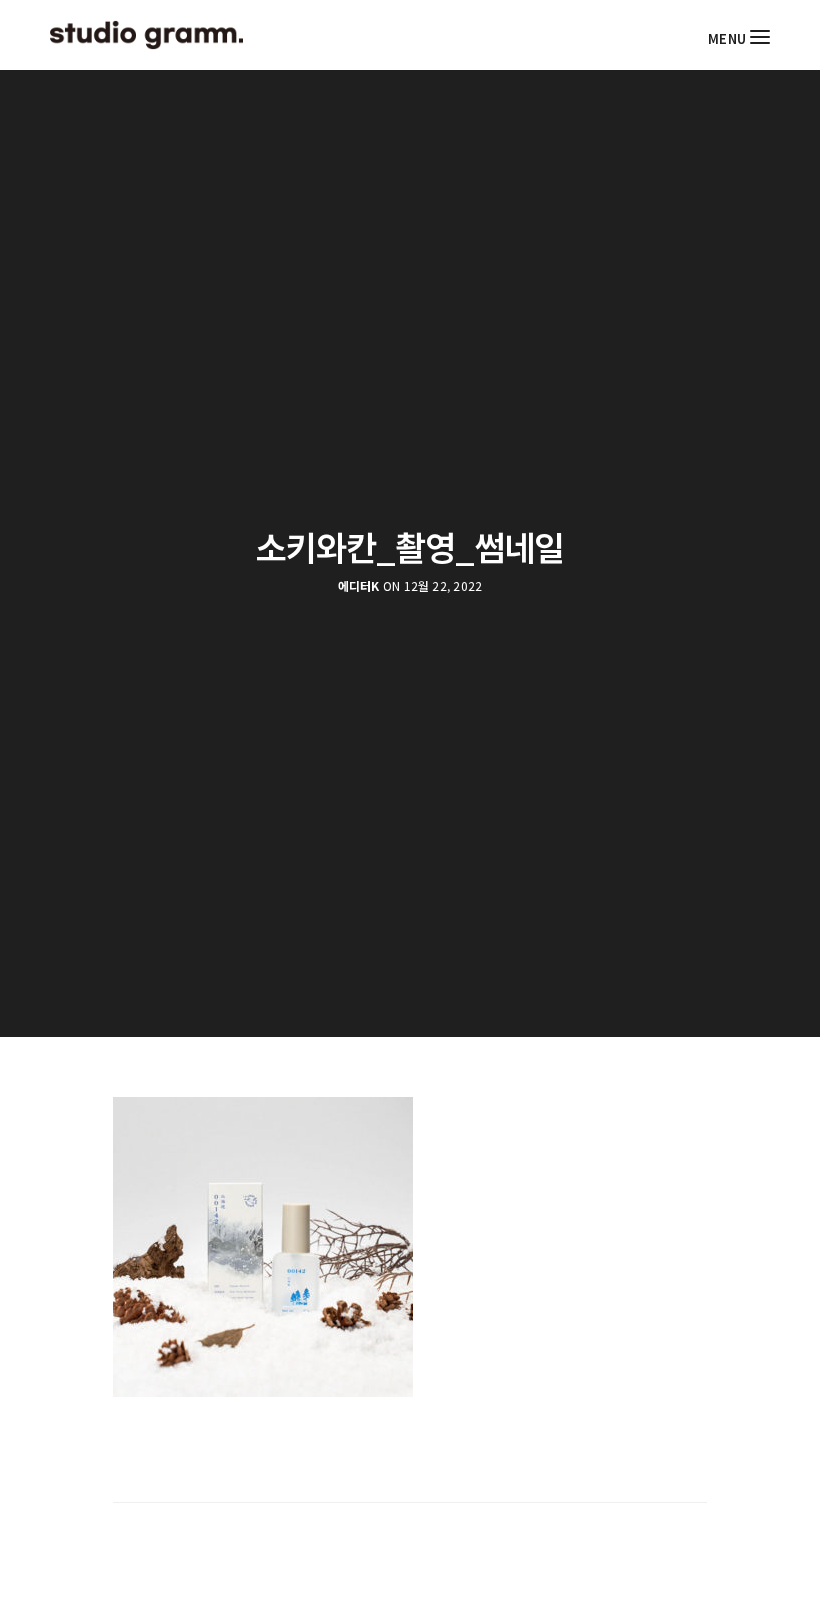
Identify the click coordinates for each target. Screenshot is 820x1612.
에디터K (359, 586)
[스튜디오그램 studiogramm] (146, 35)
